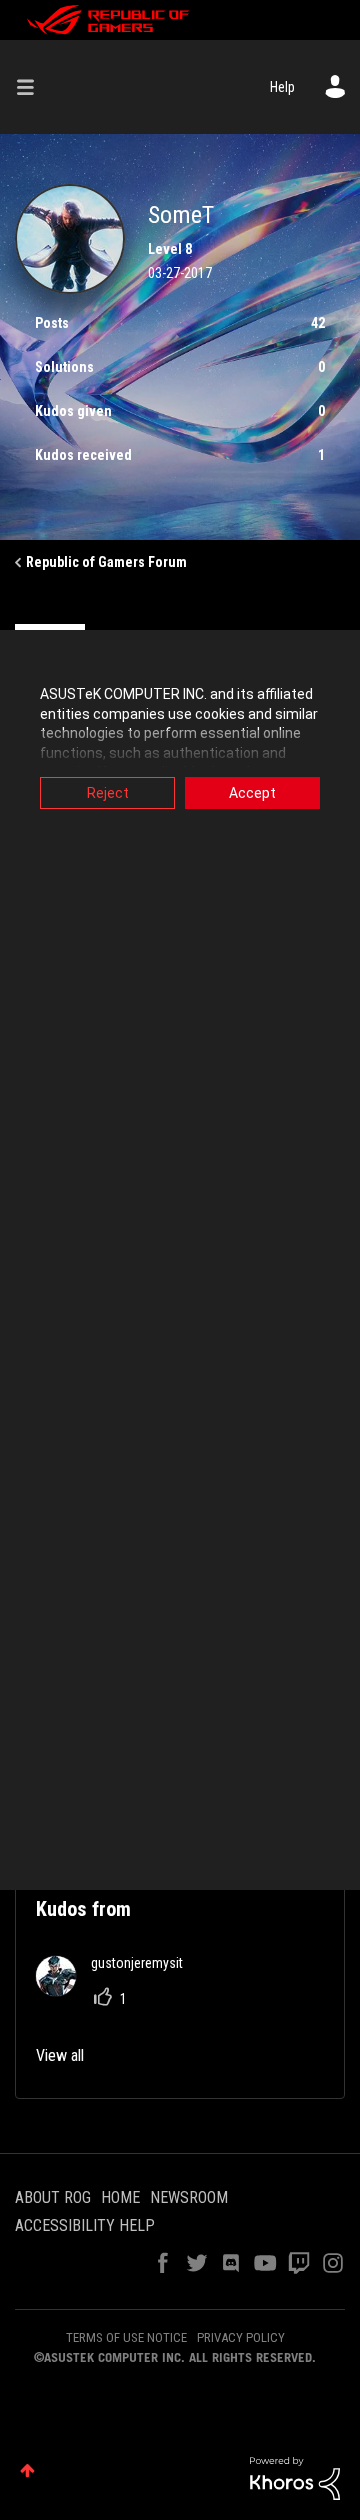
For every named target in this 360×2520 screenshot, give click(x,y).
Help (282, 87)
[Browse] (33, 87)
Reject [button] (108, 793)
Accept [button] (252, 793)
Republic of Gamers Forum (106, 562)
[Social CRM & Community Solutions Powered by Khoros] (295, 2477)
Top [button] (27, 2470)
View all (60, 2055)
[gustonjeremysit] (117, 1990)
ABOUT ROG (53, 2197)
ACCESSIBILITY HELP (85, 2225)
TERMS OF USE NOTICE (126, 2337)
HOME (120, 2197)
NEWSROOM (189, 2197)
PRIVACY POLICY (241, 2337)
